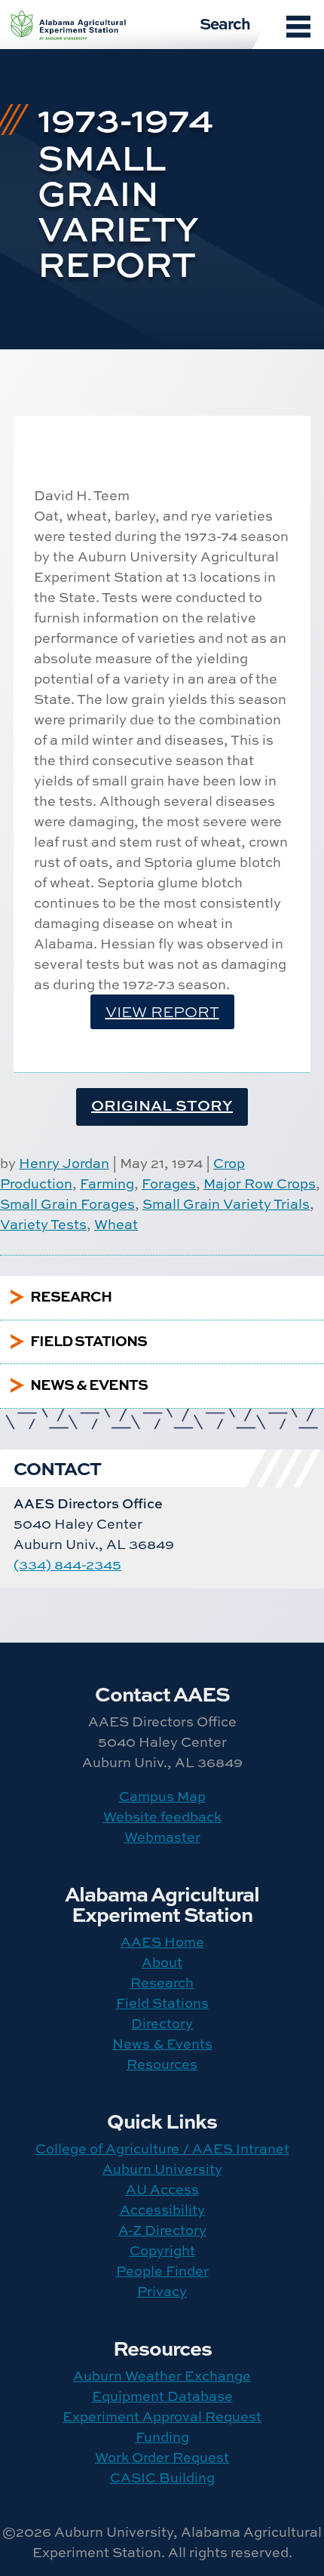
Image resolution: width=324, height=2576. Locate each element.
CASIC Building (162, 2478)
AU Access (162, 2189)
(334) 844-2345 (67, 1565)
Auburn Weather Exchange (162, 2376)
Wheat (116, 1224)
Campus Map (162, 1796)
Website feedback (162, 1817)
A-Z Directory (162, 2230)
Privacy (162, 2291)
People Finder (162, 2271)
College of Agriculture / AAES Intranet (162, 2149)
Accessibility (162, 2210)
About (162, 1962)
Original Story (162, 1105)
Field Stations (162, 2003)
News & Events (162, 2044)
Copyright (162, 2250)
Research (162, 1983)
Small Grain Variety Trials (226, 1204)
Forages (169, 1183)
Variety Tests (43, 1224)
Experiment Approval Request (162, 2416)
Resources (162, 2064)
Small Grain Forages (67, 1204)
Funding (162, 2437)
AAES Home (162, 1942)
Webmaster (162, 1837)
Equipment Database (162, 2396)
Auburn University (162, 2169)
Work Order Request (162, 2457)
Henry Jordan (64, 1163)
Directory (162, 2023)
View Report (162, 1011)
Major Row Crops (260, 1183)
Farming (107, 1183)
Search (225, 23)
